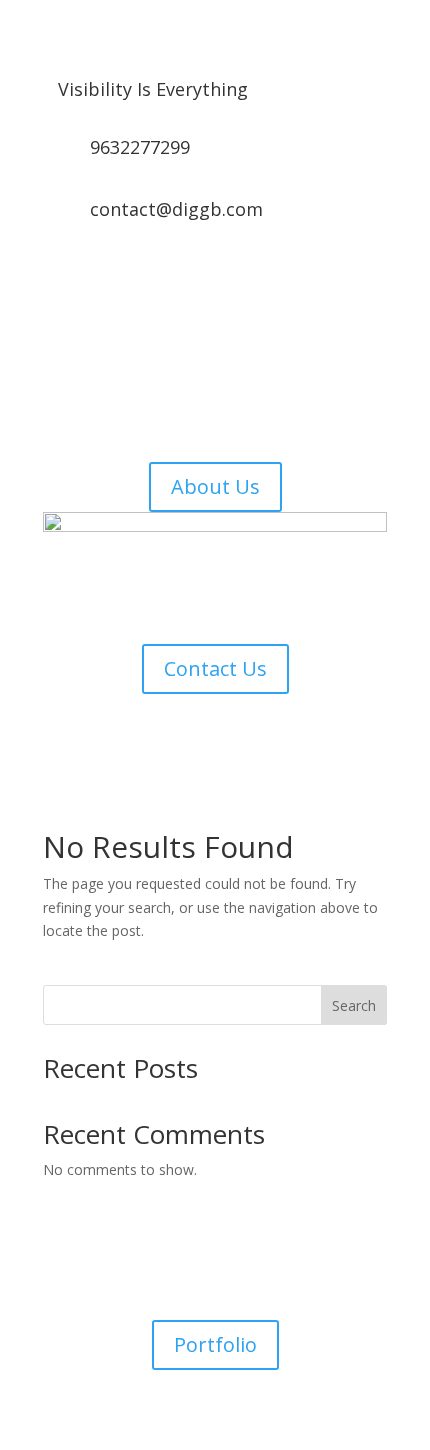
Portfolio (215, 1344)
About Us (215, 486)
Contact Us (215, 668)
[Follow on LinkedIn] (235, 278)
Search (354, 1005)
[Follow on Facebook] (155, 278)
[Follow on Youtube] (275, 278)
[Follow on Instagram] (195, 278)
